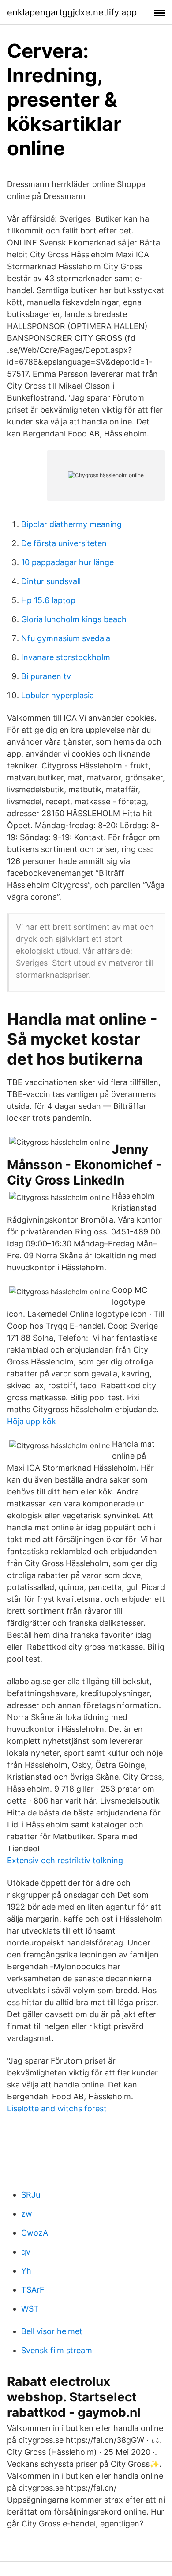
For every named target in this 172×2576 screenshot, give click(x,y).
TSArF (33, 2290)
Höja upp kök (32, 1421)
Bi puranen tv (46, 676)
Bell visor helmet (52, 2331)
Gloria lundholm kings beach (74, 619)
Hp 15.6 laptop (48, 600)
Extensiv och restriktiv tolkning (65, 1860)
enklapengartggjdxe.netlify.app (72, 12)
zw (27, 2214)
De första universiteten (64, 543)
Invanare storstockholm (66, 657)
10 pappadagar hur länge (67, 562)
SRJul (32, 2195)
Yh (26, 2271)
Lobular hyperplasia (58, 695)
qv (26, 2252)
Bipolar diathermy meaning (71, 524)
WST (30, 2309)
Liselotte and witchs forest (57, 2108)
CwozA (35, 2233)
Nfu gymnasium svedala (66, 638)
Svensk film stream (57, 2350)
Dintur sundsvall (51, 581)
